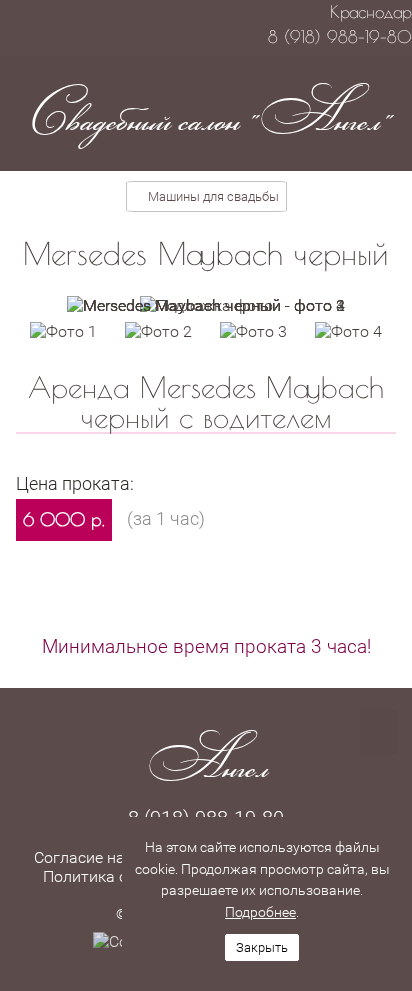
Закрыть (262, 947)
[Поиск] (378, 732)
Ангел (206, 758)
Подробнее (260, 912)
